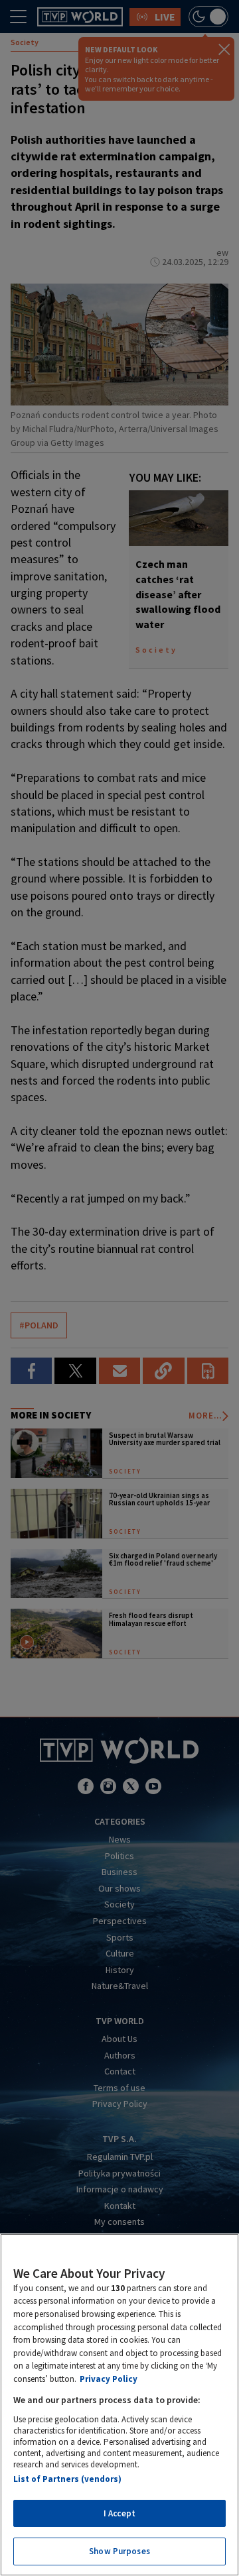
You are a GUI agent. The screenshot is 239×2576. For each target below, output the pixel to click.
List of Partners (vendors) (67, 2479)
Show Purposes (119, 2551)
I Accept (119, 2513)
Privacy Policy (109, 2379)
